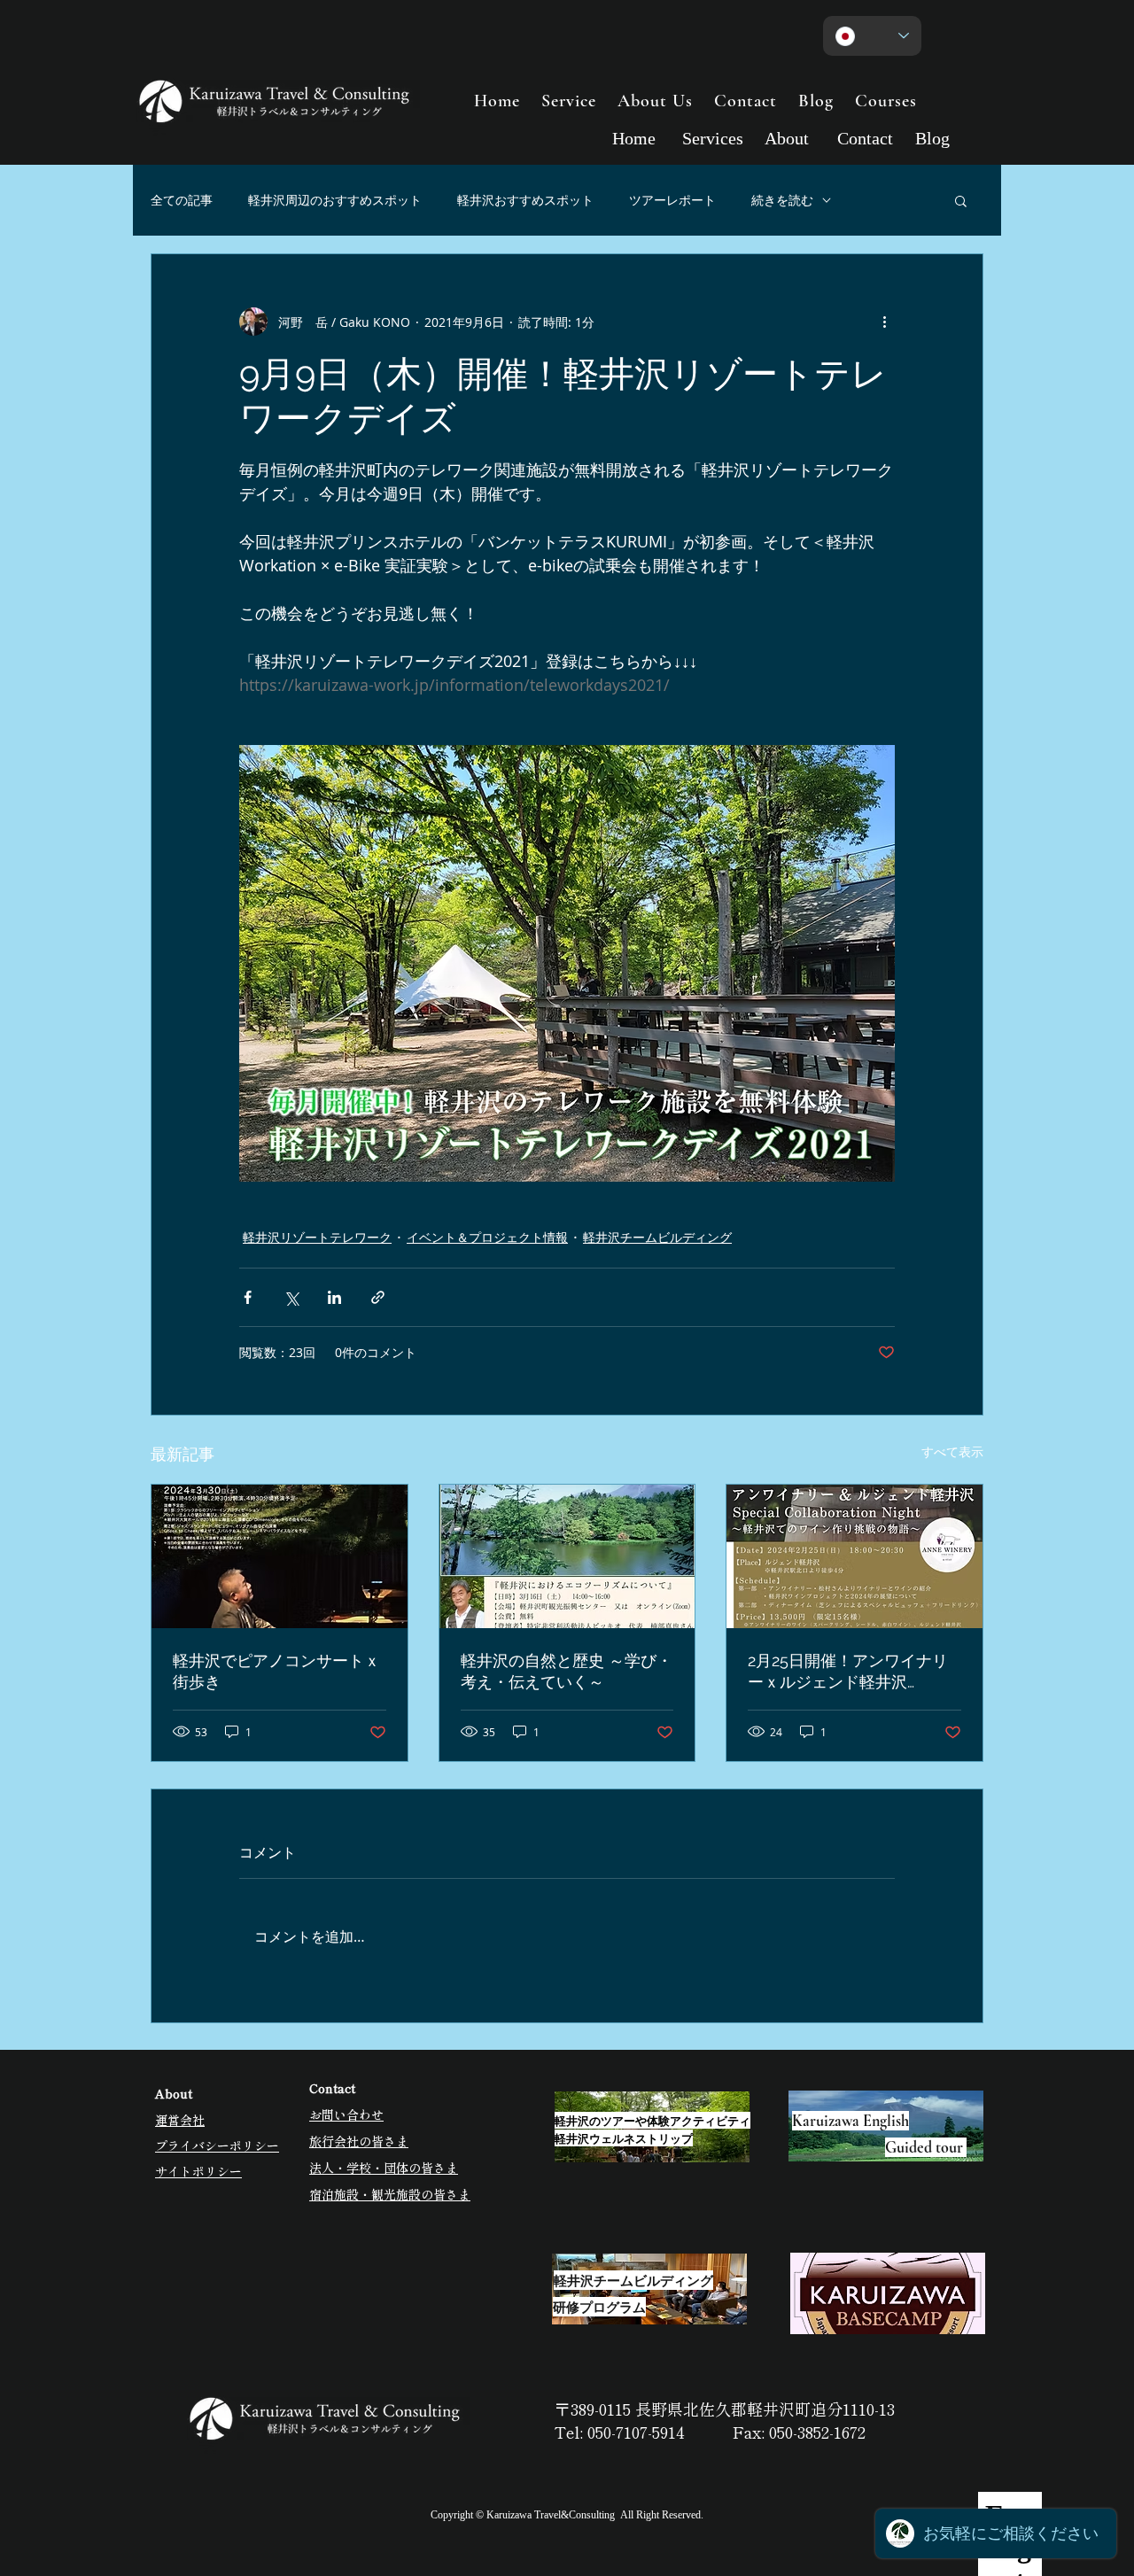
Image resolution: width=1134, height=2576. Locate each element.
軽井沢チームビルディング (657, 1237)
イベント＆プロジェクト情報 (487, 1237)
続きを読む (782, 200)
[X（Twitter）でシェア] (291, 1297)
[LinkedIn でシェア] (334, 1297)
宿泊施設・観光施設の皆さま (390, 2194)
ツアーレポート (672, 200)
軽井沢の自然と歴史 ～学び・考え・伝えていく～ (567, 1671)
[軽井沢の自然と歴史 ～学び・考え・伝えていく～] (567, 1556)
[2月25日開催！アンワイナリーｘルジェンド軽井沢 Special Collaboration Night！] (854, 1556)
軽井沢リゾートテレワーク (317, 1237)
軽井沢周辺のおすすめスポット (335, 200)
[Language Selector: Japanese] (872, 36)
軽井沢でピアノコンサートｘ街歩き (276, 1671)
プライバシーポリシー (217, 2145)
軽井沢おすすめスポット (525, 200)
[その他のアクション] (884, 322)
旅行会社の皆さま (359, 2141)
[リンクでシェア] (378, 1297)
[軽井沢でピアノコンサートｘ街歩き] (280, 1556)
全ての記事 (182, 200)
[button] (961, 200)
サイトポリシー (198, 2171)
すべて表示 (952, 1451)
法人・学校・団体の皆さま (384, 2168)
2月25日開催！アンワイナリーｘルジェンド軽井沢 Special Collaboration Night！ (848, 1672)
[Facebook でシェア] (248, 1297)
